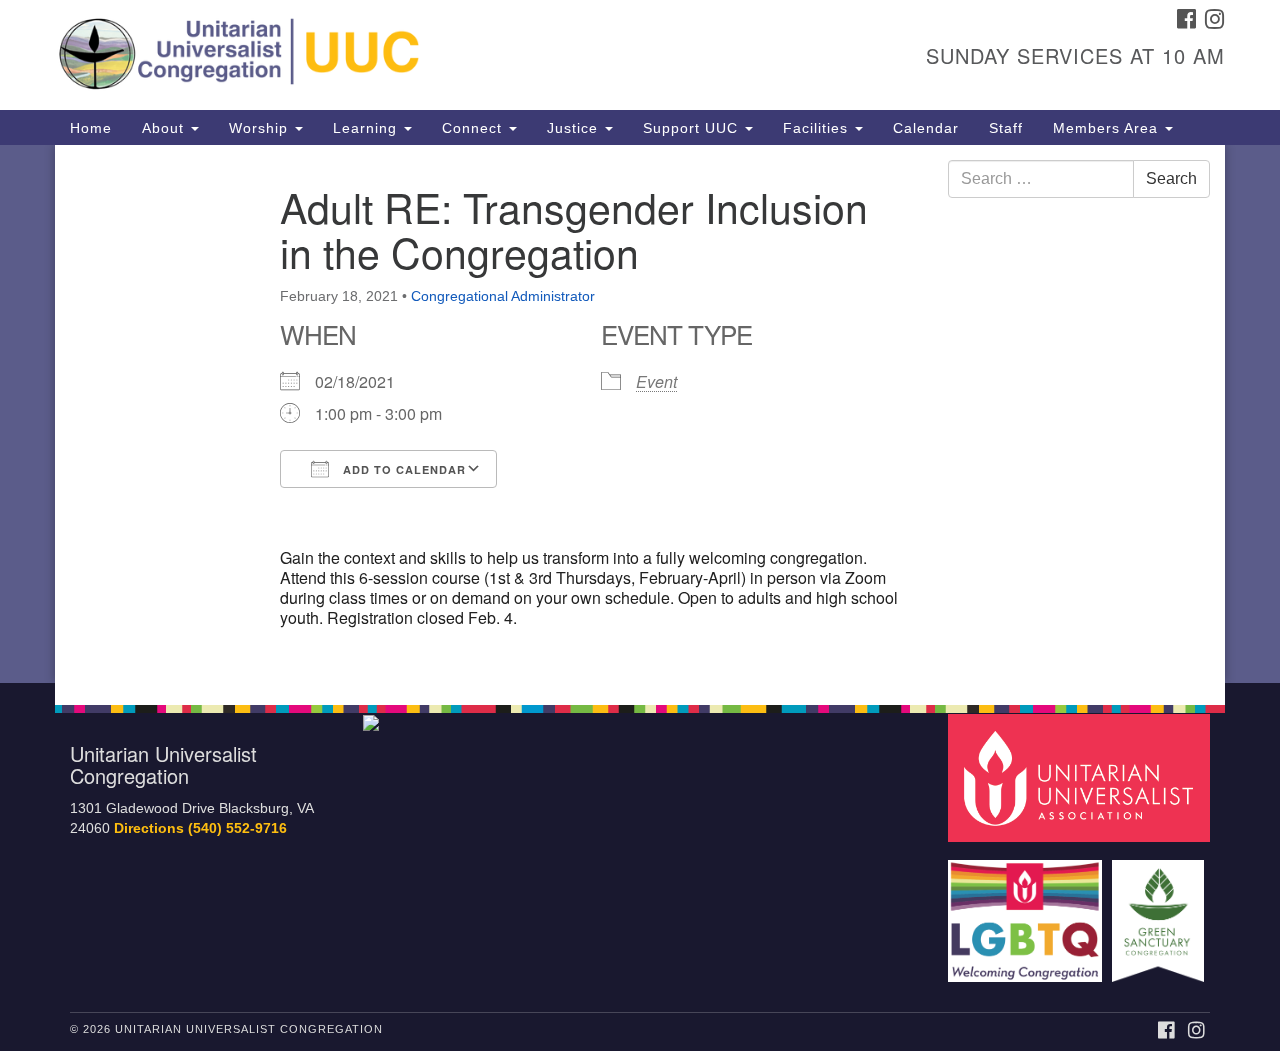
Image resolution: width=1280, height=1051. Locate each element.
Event (656, 381)
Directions (149, 828)
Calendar (926, 128)
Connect (474, 128)
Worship (261, 128)
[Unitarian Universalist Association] (1082, 776)
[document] (640, 414)
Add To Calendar (402, 469)
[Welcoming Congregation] (1028, 911)
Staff (1006, 128)
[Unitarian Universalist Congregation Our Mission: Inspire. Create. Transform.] (396, 55)
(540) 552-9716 (237, 828)
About (165, 128)
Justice (575, 128)
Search (1171, 178)
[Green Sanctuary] (1160, 911)
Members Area (1108, 128)
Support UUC (693, 128)
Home (91, 128)
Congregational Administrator (503, 296)
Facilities (818, 128)
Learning (367, 128)
